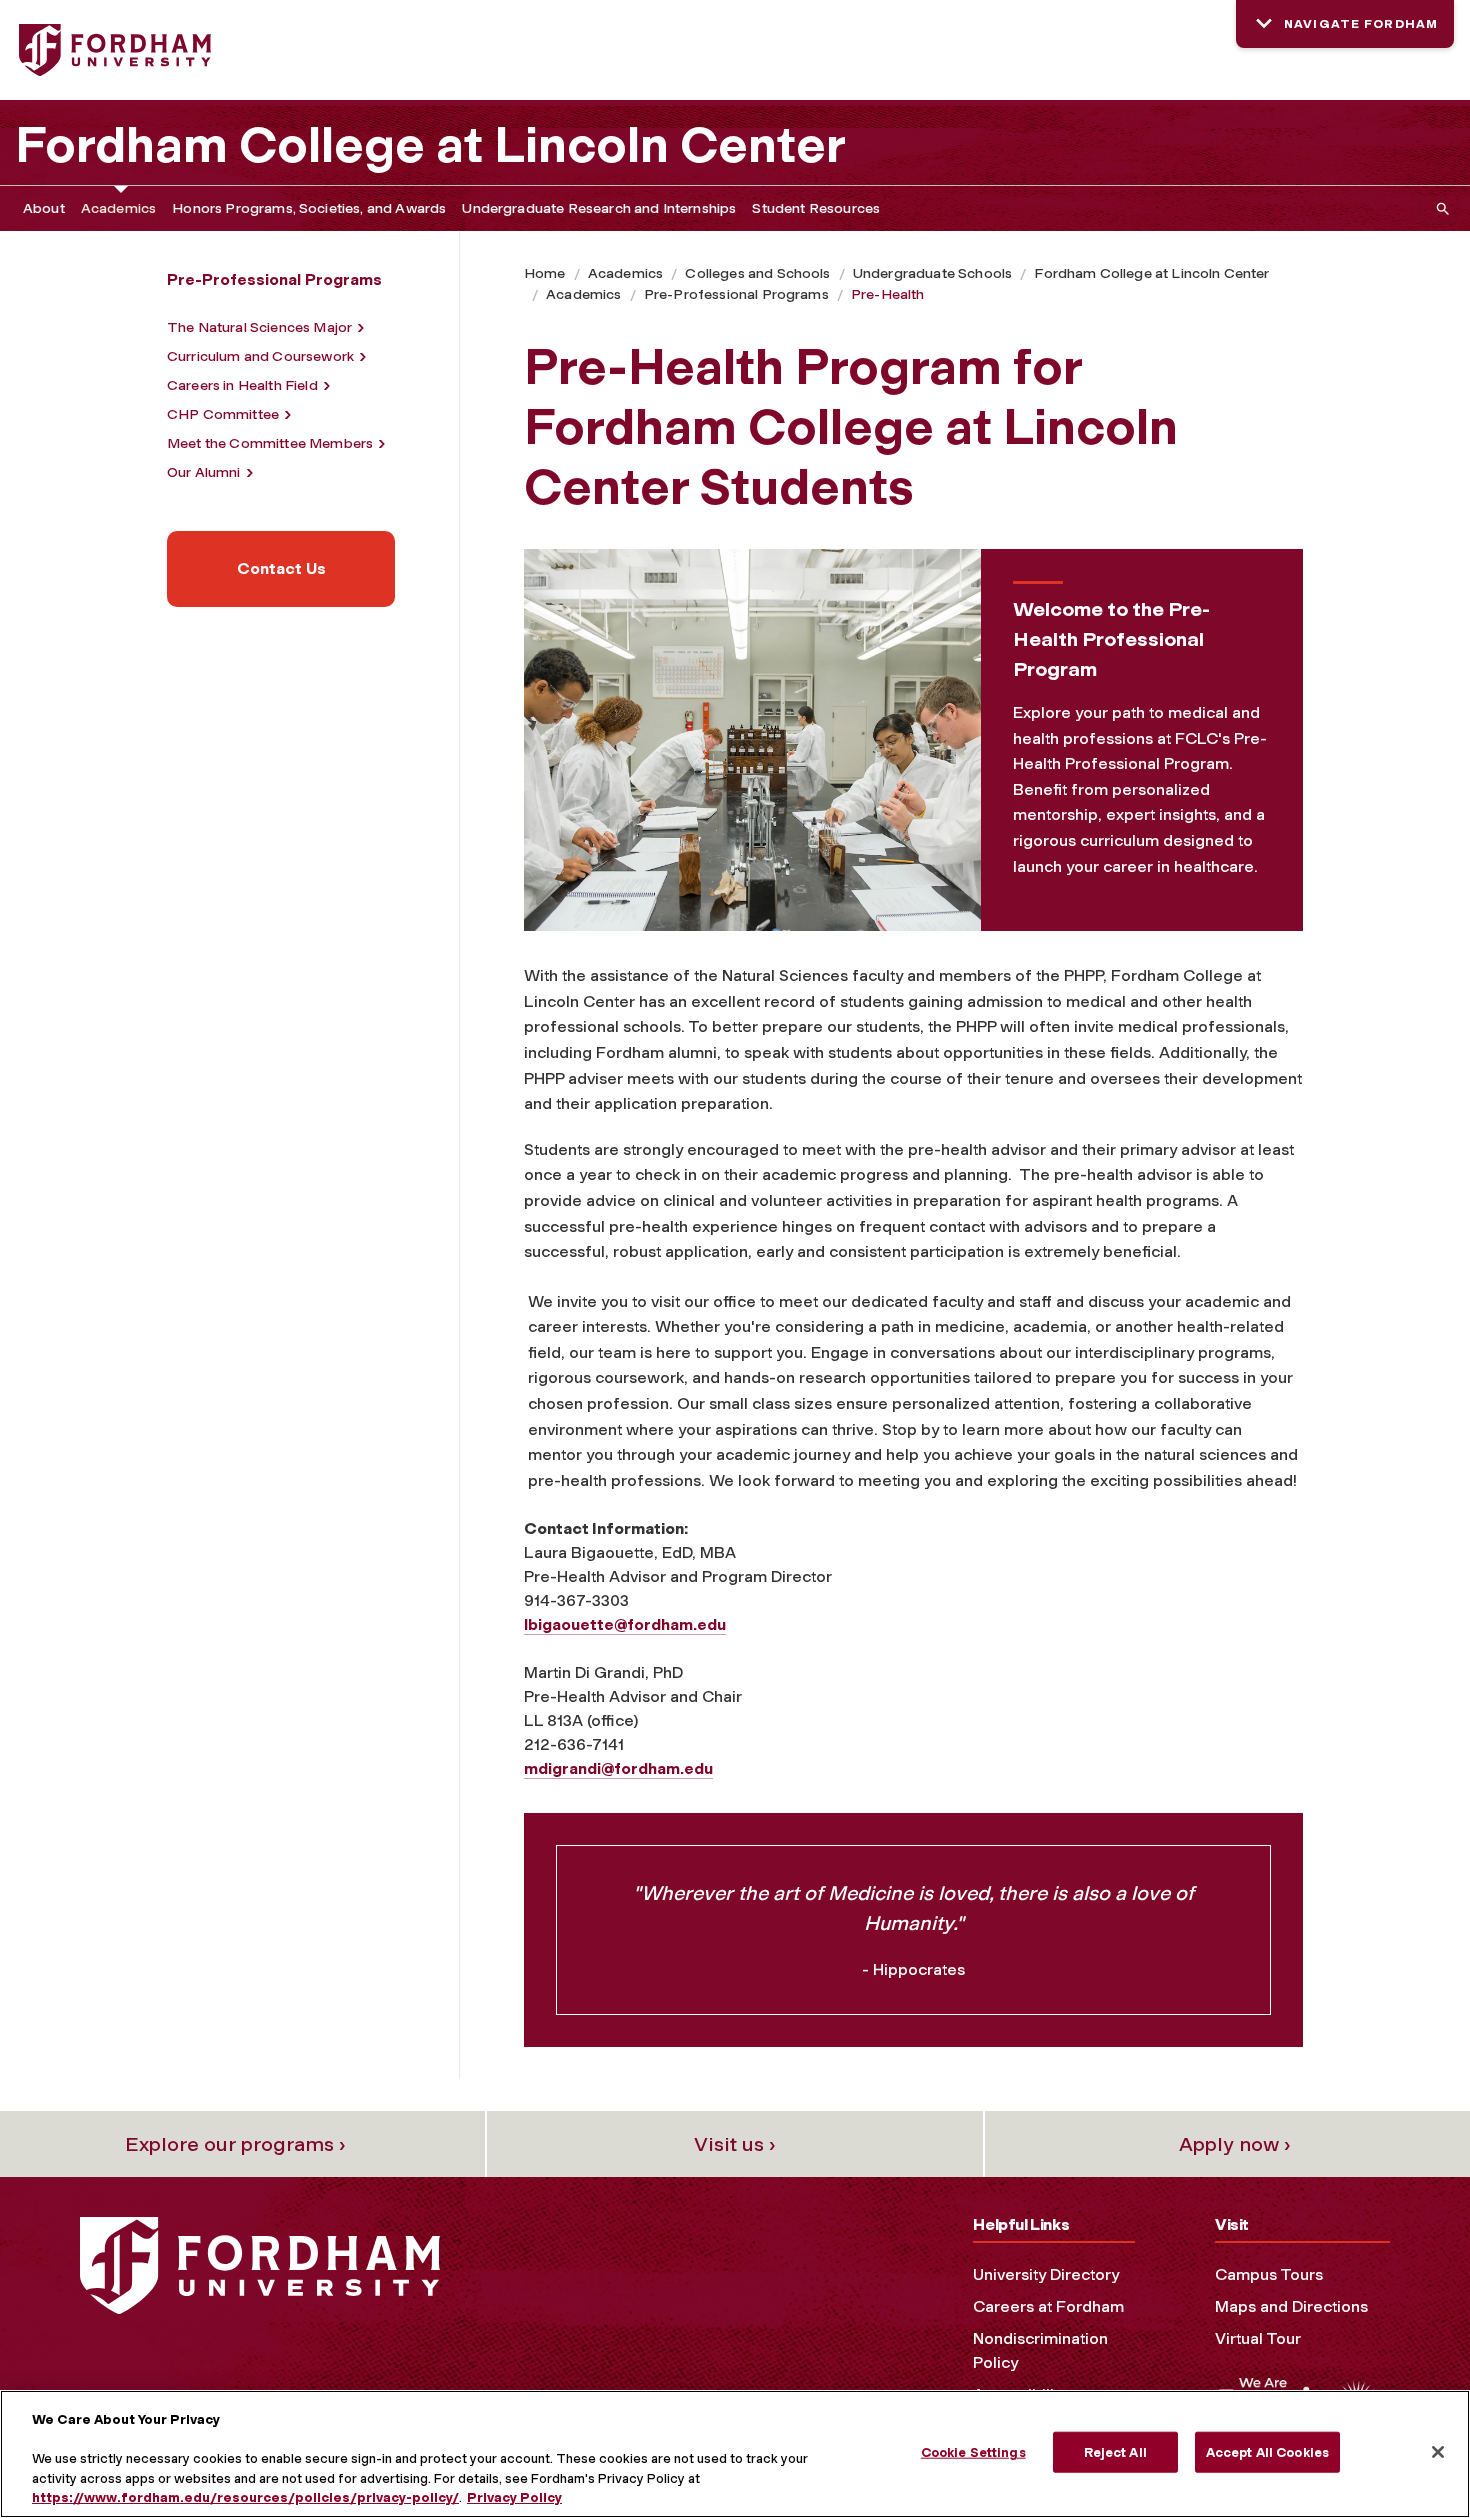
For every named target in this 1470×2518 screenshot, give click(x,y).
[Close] (1438, 2452)
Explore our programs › (235, 2144)
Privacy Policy (514, 2497)
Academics (118, 208)
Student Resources (816, 208)
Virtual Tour (1258, 2338)
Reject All (1115, 2452)
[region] (735, 2454)
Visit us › (735, 2144)
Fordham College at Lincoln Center (430, 145)
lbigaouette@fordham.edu (625, 1624)
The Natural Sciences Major (259, 327)
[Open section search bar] (1439, 208)
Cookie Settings (973, 2452)
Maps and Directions (1291, 2306)
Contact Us (281, 568)
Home (545, 273)
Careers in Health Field (242, 385)
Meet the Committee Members (270, 443)
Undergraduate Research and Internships (599, 208)
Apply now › (1235, 2144)
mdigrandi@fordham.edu (618, 1768)
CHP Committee (223, 414)
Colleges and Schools (757, 273)
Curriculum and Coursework (260, 356)
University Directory (1046, 2274)
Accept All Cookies (1267, 2452)
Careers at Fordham (1048, 2306)
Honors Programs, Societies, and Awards (309, 208)
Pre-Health (888, 294)
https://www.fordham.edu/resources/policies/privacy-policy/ (245, 2497)
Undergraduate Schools (932, 273)
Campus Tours (1269, 2274)
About (44, 208)
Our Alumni (204, 472)
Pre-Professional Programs (736, 294)
